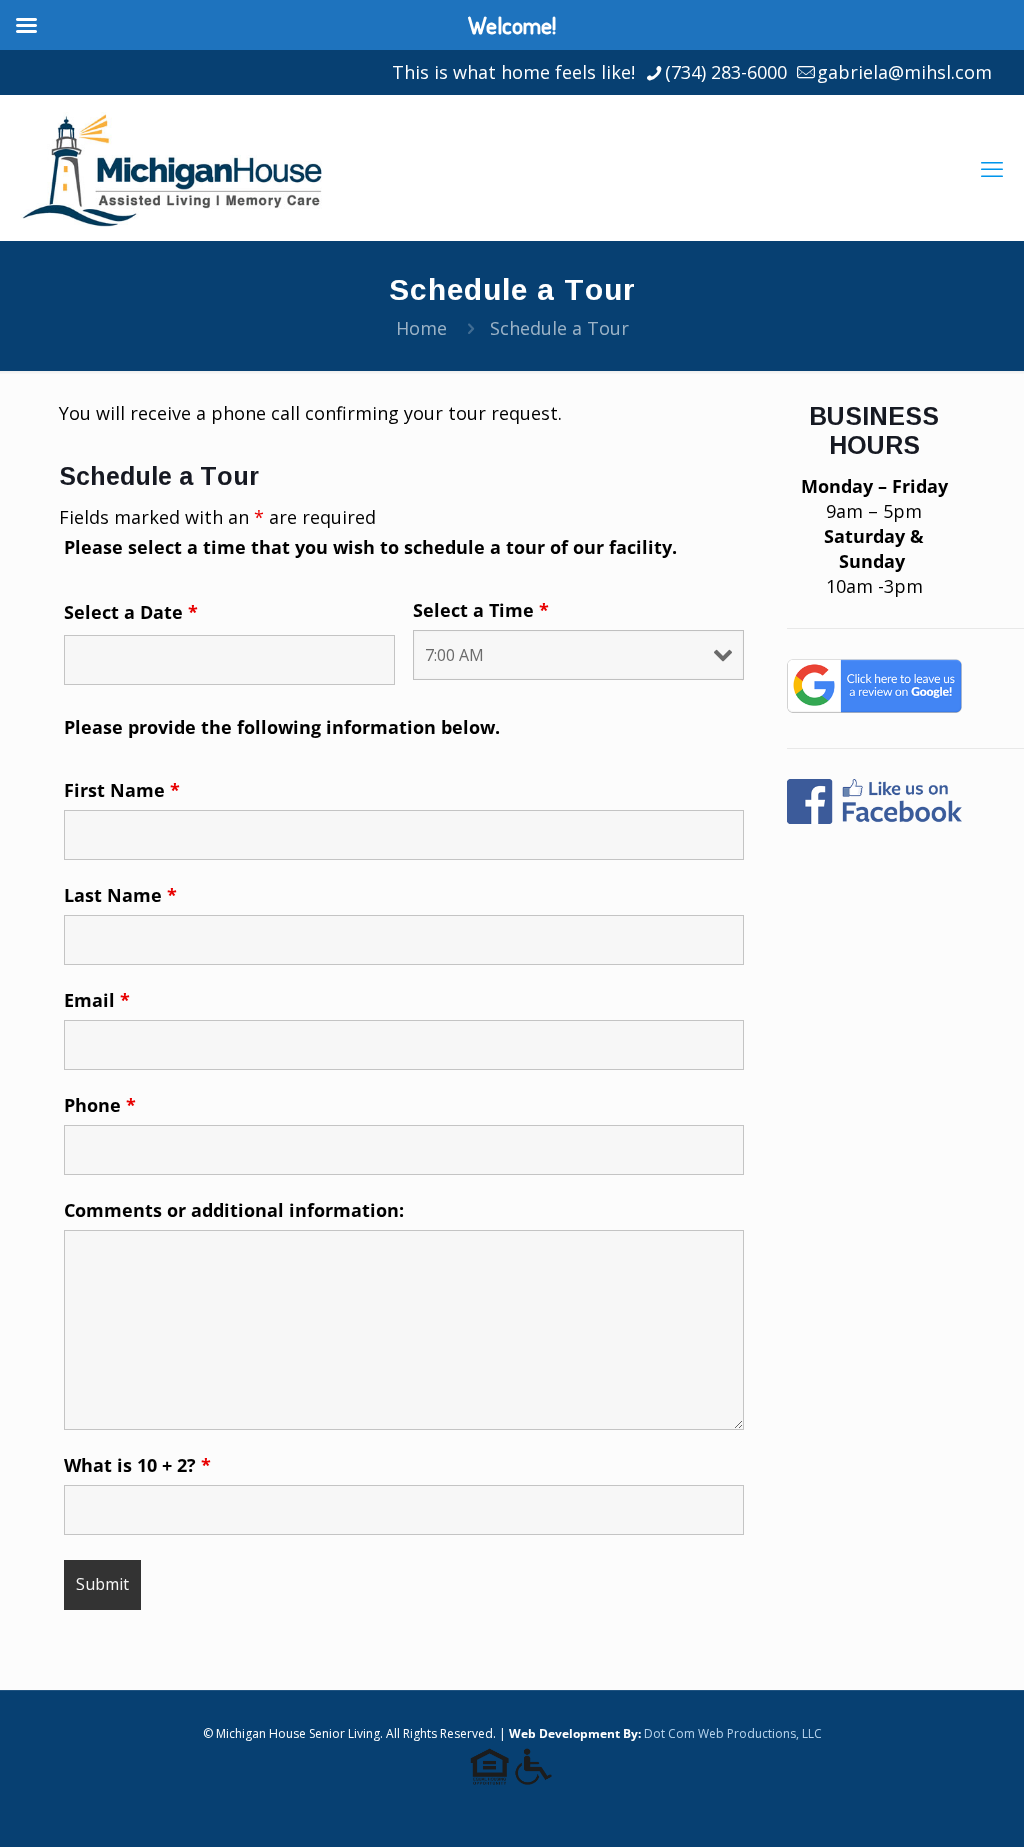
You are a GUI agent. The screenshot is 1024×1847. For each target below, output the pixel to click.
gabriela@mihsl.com (904, 72)
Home (421, 328)
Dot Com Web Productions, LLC (733, 1733)
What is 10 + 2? (137, 1465)
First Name (122, 790)
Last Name (120, 895)
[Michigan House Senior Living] (171, 167)
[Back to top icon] (928, 1806)
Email (97, 1000)
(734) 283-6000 (726, 72)
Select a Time (481, 610)
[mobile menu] (992, 168)
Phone (100, 1105)
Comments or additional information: (234, 1210)
